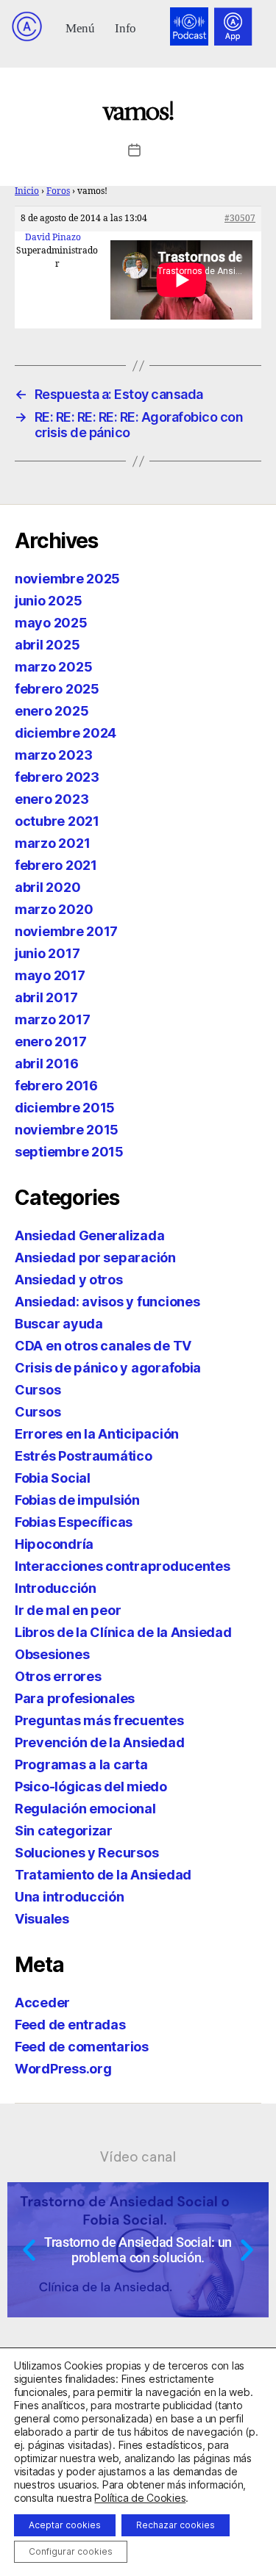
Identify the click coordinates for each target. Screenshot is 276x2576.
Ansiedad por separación (95, 1258)
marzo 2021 (52, 843)
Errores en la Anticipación (97, 1434)
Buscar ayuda (59, 1324)
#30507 (240, 219)
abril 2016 (46, 1064)
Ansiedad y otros (69, 1280)
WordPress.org (63, 2069)
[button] (80, 27)
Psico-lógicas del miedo (91, 1787)
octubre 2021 (57, 821)
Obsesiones (52, 1654)
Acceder (42, 2003)
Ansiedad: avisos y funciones (107, 1302)
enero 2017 (50, 1041)
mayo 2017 (50, 975)
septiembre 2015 (69, 1152)
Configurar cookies (71, 2551)
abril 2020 (47, 887)
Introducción (56, 1588)
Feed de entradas (70, 2025)
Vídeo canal (138, 2156)
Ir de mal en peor (68, 1610)
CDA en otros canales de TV (103, 1346)
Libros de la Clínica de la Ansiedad (123, 1632)
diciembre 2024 (66, 733)
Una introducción (70, 1897)
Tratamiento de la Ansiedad (103, 1875)
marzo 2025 (53, 667)
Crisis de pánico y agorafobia (108, 1368)
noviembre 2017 (66, 931)
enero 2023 (52, 799)
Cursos (38, 1390)
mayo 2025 (51, 623)
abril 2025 (47, 645)
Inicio (27, 191)
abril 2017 (46, 997)
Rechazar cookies (176, 2525)
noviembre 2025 (67, 579)
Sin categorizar (64, 1831)
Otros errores (58, 1676)
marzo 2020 (54, 909)
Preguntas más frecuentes (99, 1720)
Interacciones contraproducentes (123, 1566)
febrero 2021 (56, 865)
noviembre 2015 (67, 1130)
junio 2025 (48, 601)
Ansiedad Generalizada (89, 1235)
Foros (58, 191)
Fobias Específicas (74, 1522)
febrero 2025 (57, 689)
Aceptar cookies (65, 2525)
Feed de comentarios (82, 2047)
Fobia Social (53, 1478)
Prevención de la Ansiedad (99, 1742)
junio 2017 (47, 953)
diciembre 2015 (65, 1108)
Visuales (42, 1919)
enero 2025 (52, 711)
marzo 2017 (52, 1019)
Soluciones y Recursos (86, 1853)
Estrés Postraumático (84, 1456)
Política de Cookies (140, 2498)
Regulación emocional (85, 1809)
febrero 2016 (56, 1086)
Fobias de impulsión (77, 1500)
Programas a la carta (81, 1764)
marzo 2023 (53, 755)
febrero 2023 (57, 777)
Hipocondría (54, 1544)
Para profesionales (75, 1698)
